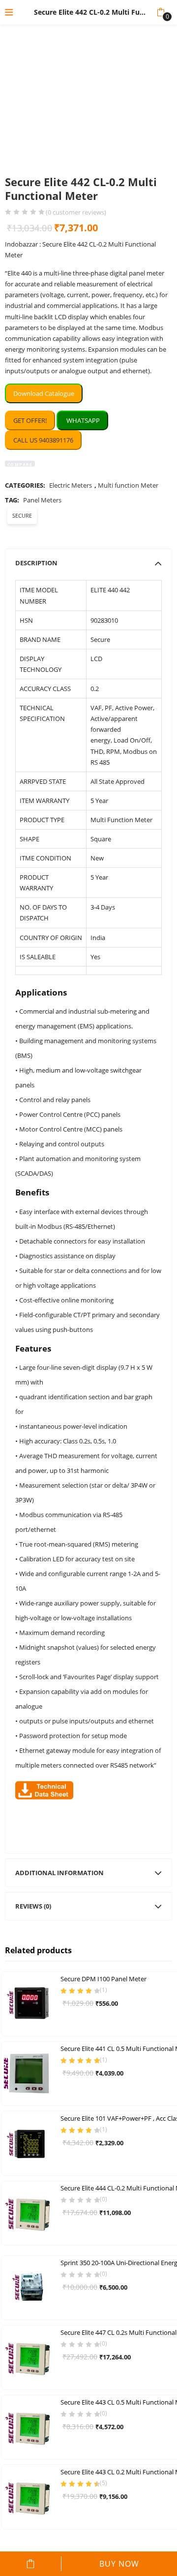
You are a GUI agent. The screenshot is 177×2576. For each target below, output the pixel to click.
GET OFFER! (30, 420)
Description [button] (36, 563)
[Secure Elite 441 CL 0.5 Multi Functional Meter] (29, 2073)
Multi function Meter (128, 485)
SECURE (22, 515)
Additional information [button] (59, 1873)
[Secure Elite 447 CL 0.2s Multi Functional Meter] (29, 2357)
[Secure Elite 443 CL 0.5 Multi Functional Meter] (29, 2427)
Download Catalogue (44, 393)
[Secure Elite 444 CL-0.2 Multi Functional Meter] (29, 2213)
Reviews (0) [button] (33, 1906)
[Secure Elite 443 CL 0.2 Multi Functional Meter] (29, 2496)
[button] (161, 12)
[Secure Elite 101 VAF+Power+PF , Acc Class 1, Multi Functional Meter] (29, 2143)
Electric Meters (71, 485)
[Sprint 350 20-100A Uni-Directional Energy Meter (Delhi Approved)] (29, 2287)
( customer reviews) (76, 212)
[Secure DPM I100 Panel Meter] (29, 2003)
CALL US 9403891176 (43, 440)
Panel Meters (42, 500)
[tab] (88, 563)
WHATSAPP (82, 420)
